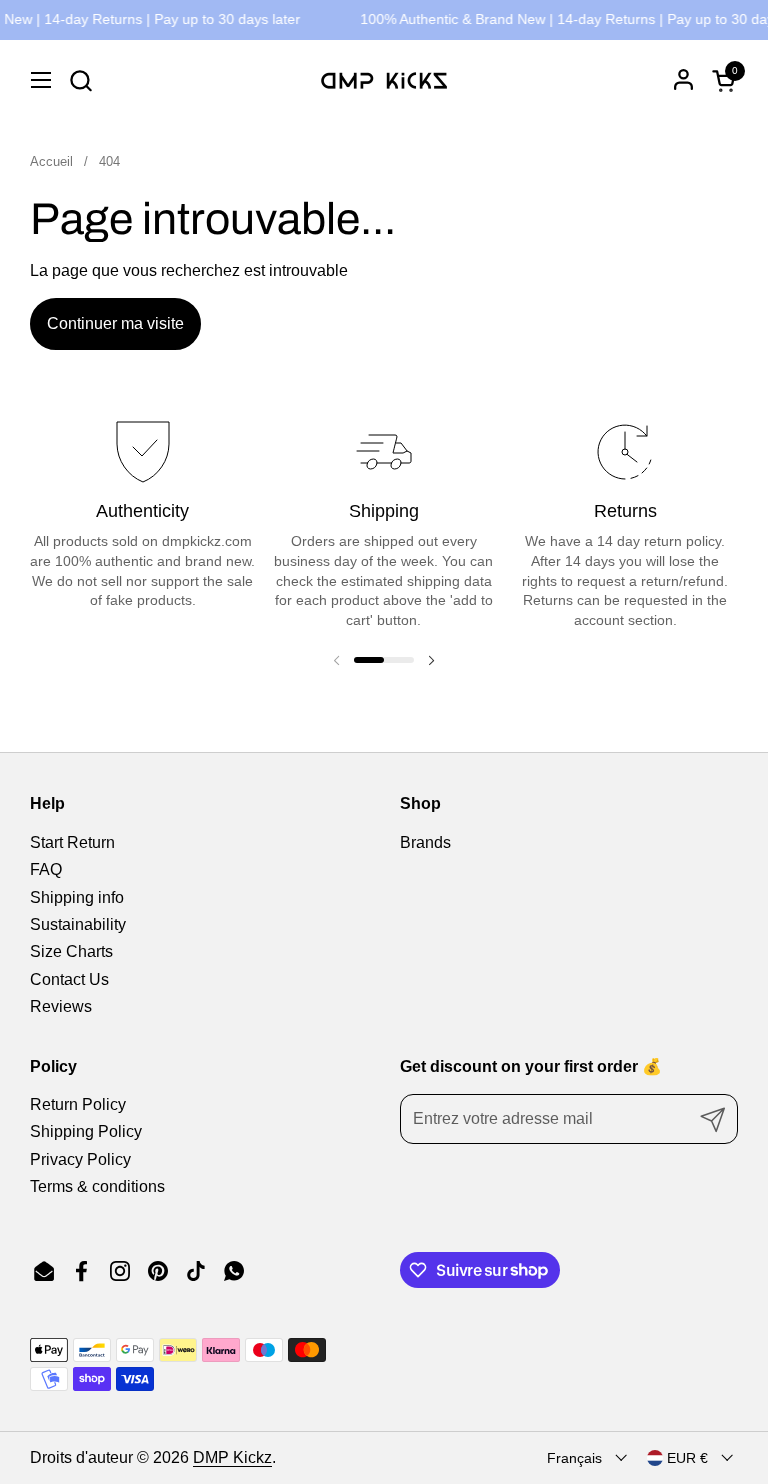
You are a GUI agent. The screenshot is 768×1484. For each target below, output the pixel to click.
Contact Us (69, 979)
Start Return (72, 842)
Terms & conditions (97, 1186)
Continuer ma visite (115, 323)
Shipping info (77, 897)
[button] (80, 80)
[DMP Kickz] (384, 80)
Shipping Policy (86, 1131)
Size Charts (71, 951)
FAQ (46, 869)
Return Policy (78, 1104)
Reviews (61, 1006)
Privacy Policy (80, 1159)
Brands (425, 842)
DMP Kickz (232, 1457)
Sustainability (78, 924)
